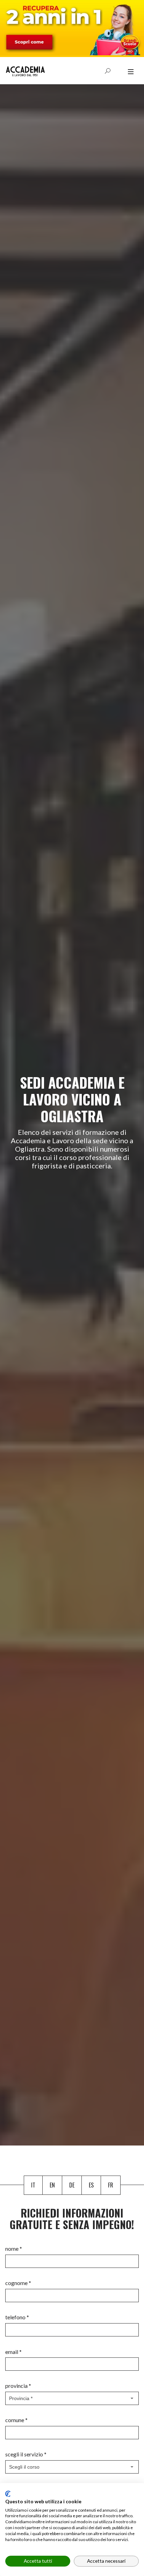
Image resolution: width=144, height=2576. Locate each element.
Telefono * (17, 2317)
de (72, 2185)
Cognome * (18, 2283)
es (91, 2185)
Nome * (14, 2248)
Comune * (16, 2420)
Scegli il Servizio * (26, 2454)
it (33, 2185)
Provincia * (18, 2386)
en (52, 2185)
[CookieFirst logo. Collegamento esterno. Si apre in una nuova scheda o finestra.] (8, 2494)
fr (111, 2185)
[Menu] (131, 72)
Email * (13, 2352)
